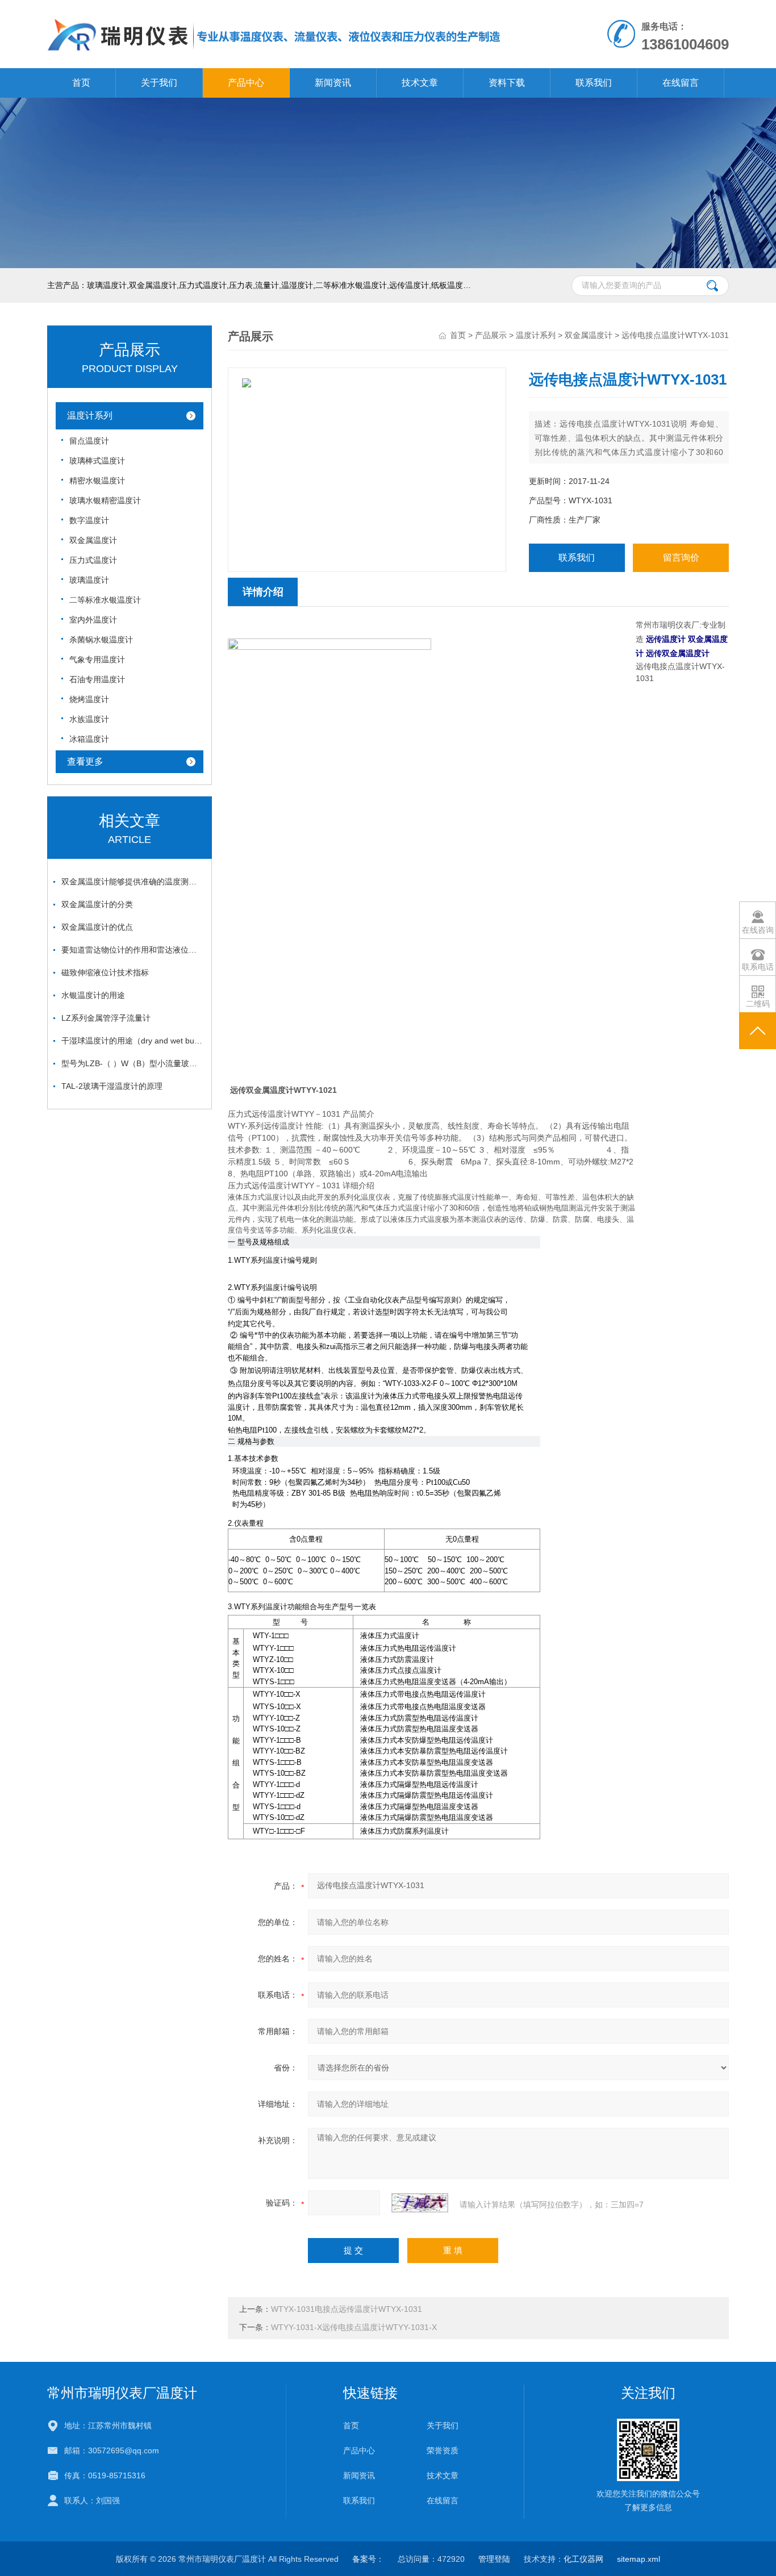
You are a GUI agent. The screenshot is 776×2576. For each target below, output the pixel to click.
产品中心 (246, 83)
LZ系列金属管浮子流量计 (106, 1018)
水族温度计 (89, 719)
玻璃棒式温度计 (97, 461)
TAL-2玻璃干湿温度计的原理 (112, 1086)
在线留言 (681, 83)
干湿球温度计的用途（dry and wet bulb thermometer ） (132, 1041)
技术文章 (420, 83)
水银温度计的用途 (93, 995)
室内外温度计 (93, 620)
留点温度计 (89, 441)
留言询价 (681, 558)
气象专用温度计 (97, 659)
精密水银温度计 (97, 481)
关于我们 (159, 83)
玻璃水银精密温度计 (105, 500)
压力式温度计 (93, 560)
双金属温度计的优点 (97, 927)
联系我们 (594, 83)
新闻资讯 (333, 83)
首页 (81, 83)
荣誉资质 (443, 2450)
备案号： (368, 2559)
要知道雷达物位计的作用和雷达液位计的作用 (132, 950)
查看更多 (85, 761)
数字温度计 (89, 520)
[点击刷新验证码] (420, 2203)
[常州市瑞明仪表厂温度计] (274, 11)
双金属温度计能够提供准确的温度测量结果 (132, 882)
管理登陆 (494, 2559)
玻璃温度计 (89, 580)
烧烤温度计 (89, 699)
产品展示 (491, 335)
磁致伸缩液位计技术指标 (105, 972)
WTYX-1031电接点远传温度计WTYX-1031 (347, 2309)
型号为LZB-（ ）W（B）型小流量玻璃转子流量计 (132, 1063)
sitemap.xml (639, 2559)
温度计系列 (90, 416)
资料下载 (507, 83)
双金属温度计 (93, 540)
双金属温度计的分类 (97, 904)
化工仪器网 (583, 2559)
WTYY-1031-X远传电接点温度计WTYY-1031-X (354, 2327)
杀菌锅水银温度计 (101, 640)
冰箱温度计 (89, 739)
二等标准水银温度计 (105, 600)
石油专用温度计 (97, 679)
